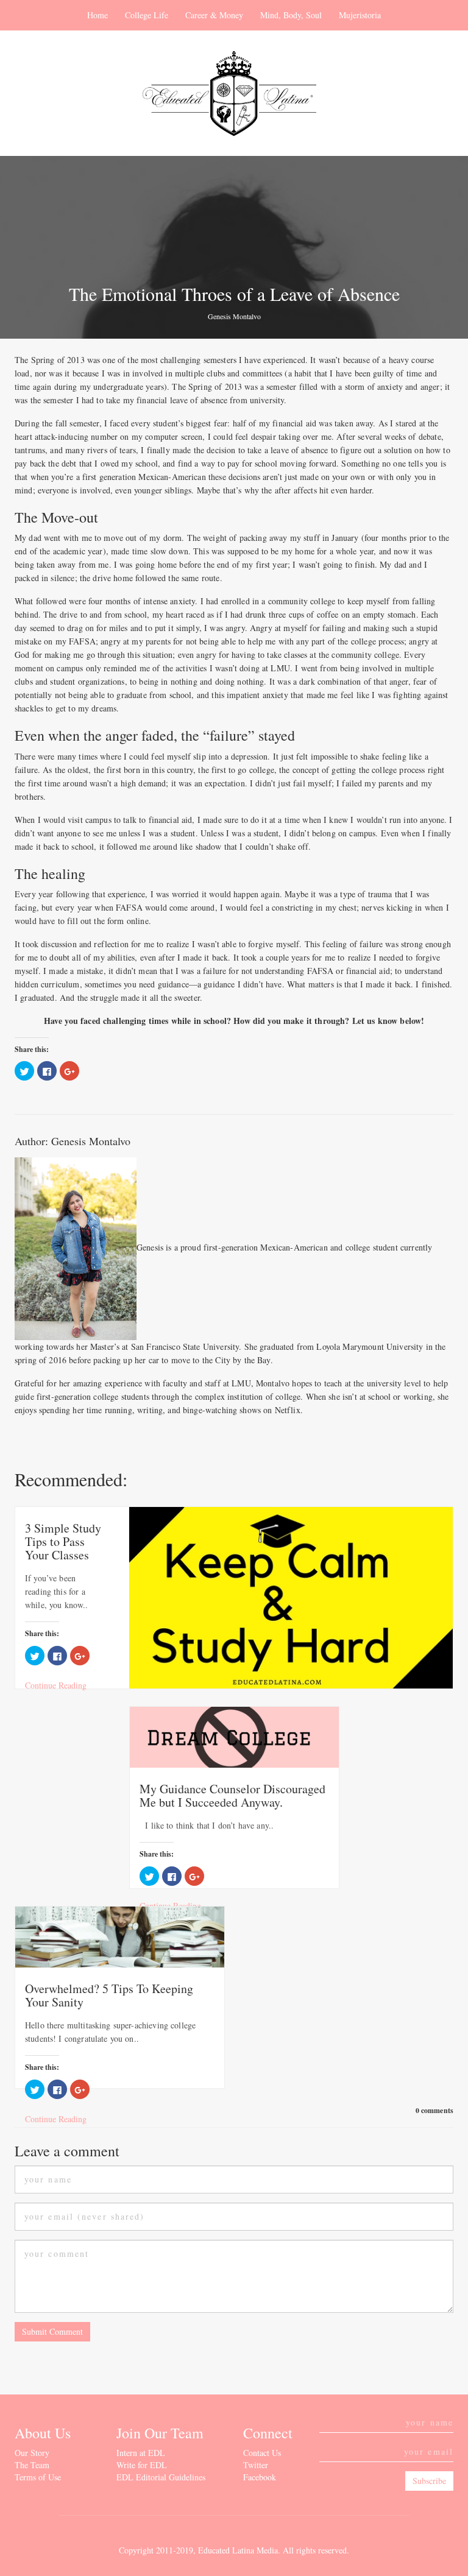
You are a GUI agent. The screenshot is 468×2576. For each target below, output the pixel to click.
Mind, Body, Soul (291, 15)
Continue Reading (56, 1685)
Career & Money (214, 15)
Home (97, 15)
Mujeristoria (360, 15)
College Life (147, 15)
